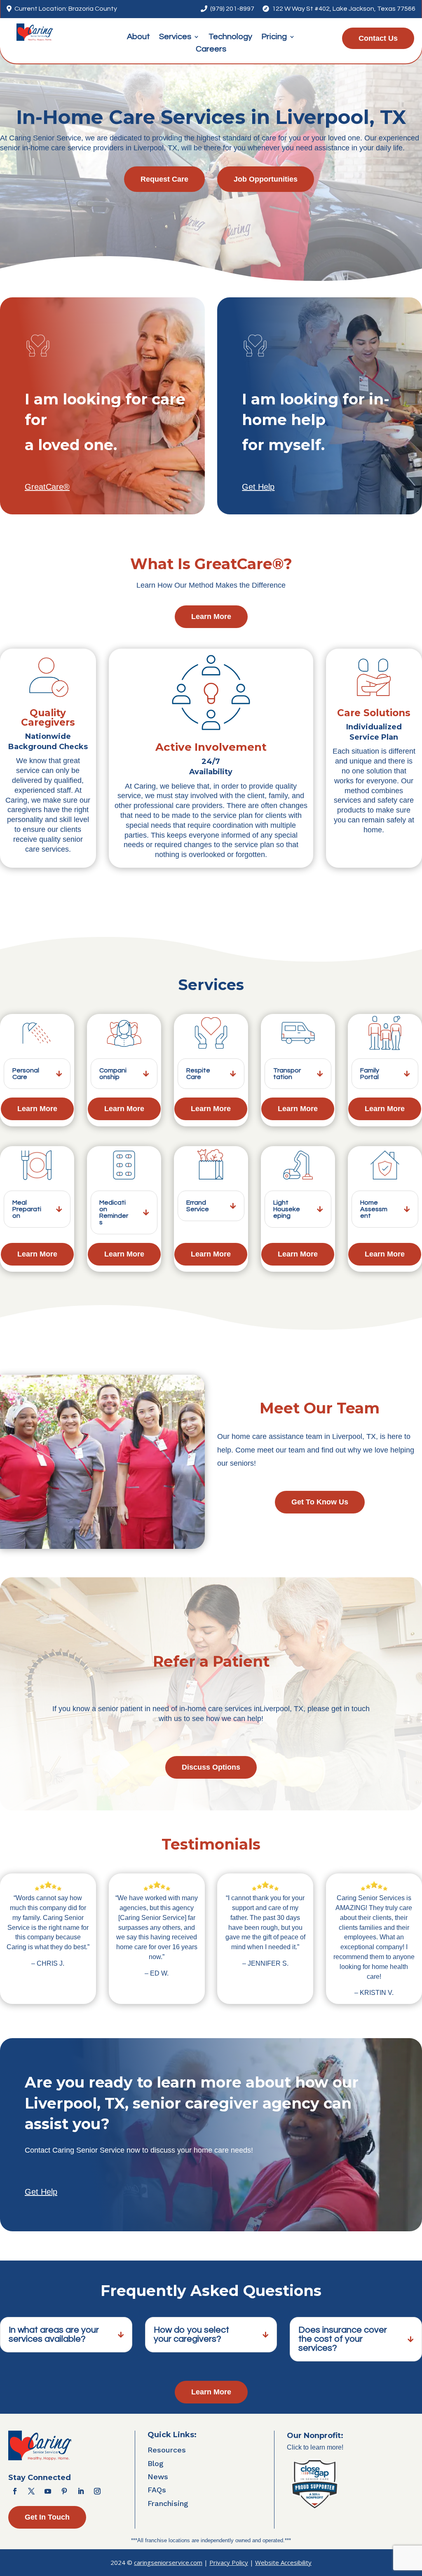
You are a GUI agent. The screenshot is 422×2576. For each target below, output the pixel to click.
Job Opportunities (266, 179)
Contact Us (378, 38)
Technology (230, 37)
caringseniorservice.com (168, 2562)
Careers (211, 50)
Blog (156, 2463)
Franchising (168, 2503)
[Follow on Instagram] (97, 2491)
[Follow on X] (31, 2491)
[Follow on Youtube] (48, 2491)
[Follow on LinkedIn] (81, 2491)
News (158, 2477)
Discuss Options (211, 1767)
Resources (167, 2450)
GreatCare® (47, 487)
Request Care (164, 179)
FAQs (157, 2490)
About (138, 37)
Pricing (274, 37)
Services (175, 37)
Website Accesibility (283, 2562)
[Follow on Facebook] (15, 2491)
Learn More (211, 617)
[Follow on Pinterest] (64, 2491)
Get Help (258, 487)
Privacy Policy (229, 2562)
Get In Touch (47, 2517)
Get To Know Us (320, 1502)
